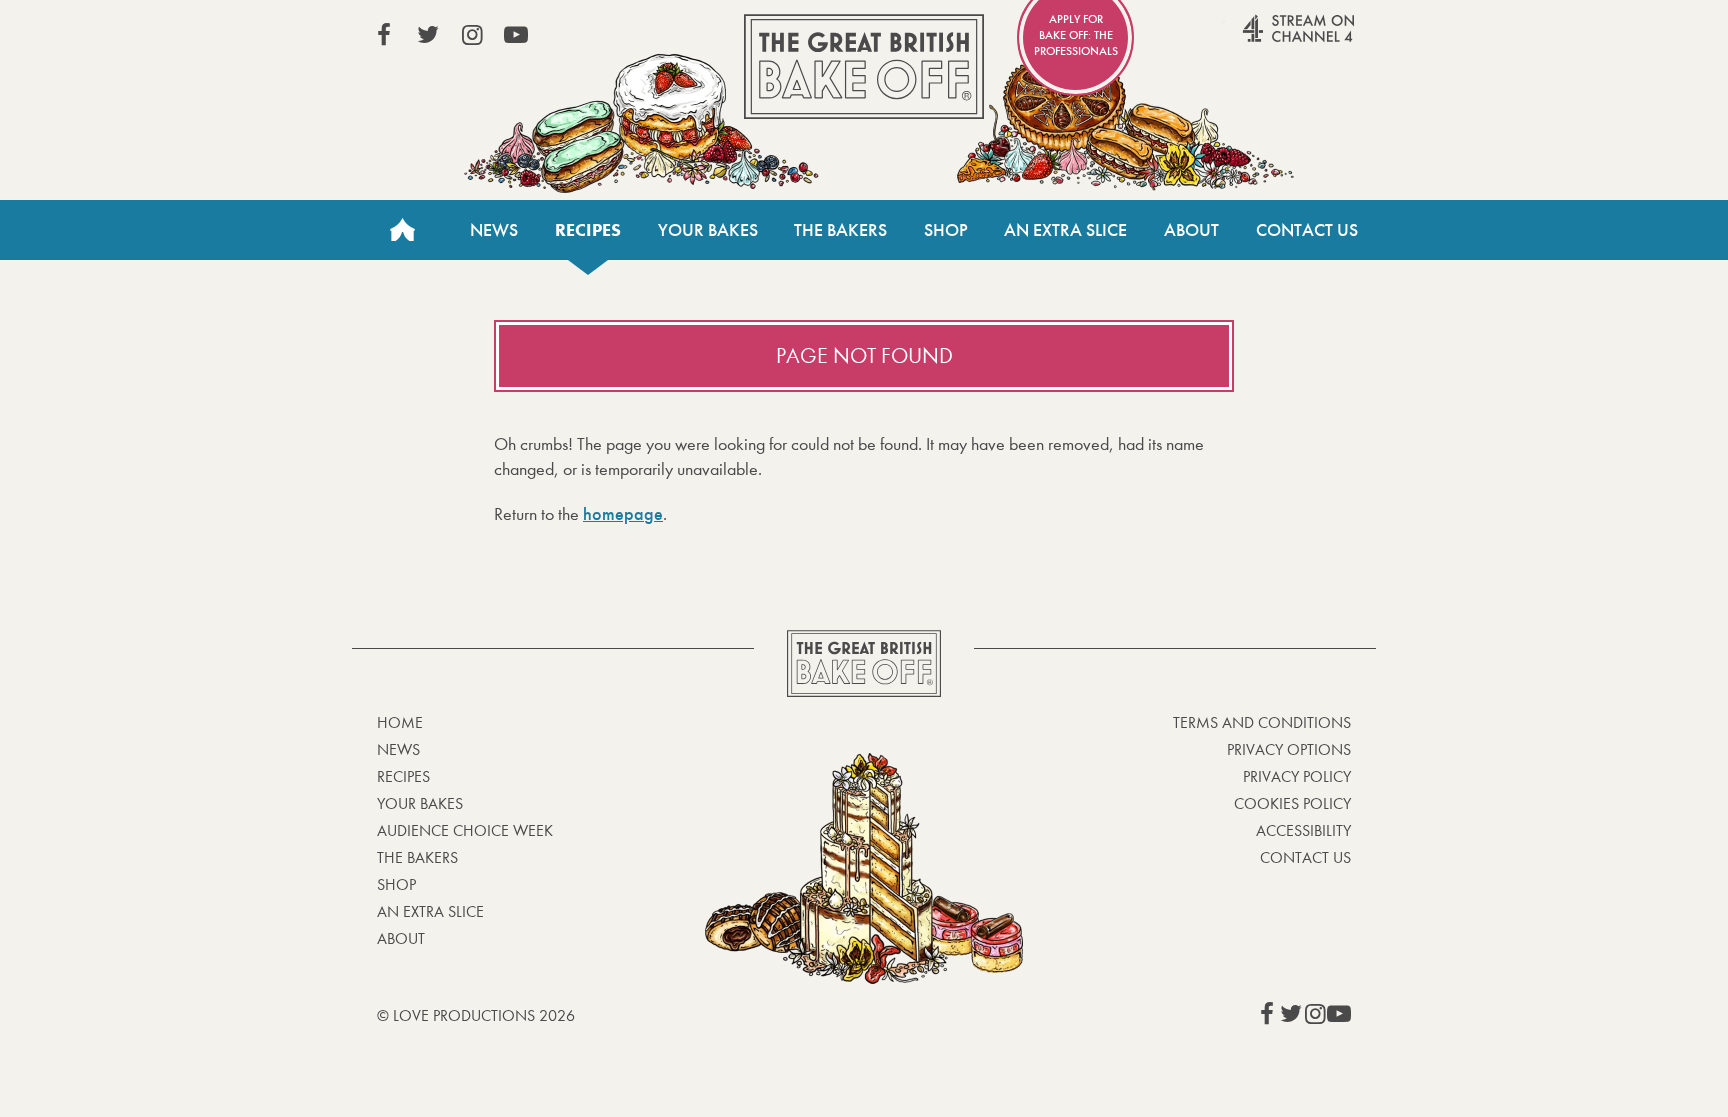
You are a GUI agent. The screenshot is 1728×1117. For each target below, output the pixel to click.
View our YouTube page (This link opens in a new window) (516, 35)
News (494, 230)
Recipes (588, 230)
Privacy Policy (1297, 776)
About (1191, 230)
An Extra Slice (1065, 230)
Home (402, 230)
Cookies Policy (1292, 803)
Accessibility (1303, 830)
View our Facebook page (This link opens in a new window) (384, 35)
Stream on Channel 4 (1260, 39)
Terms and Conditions (1262, 722)
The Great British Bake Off (864, 66)
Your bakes (420, 803)
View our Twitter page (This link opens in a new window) (428, 35)
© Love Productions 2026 (476, 1015)
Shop (946, 230)
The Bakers (840, 230)
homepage (623, 514)
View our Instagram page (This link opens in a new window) (472, 35)
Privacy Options (1289, 749)
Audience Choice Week (465, 830)
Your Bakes (708, 230)
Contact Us (1307, 230)
